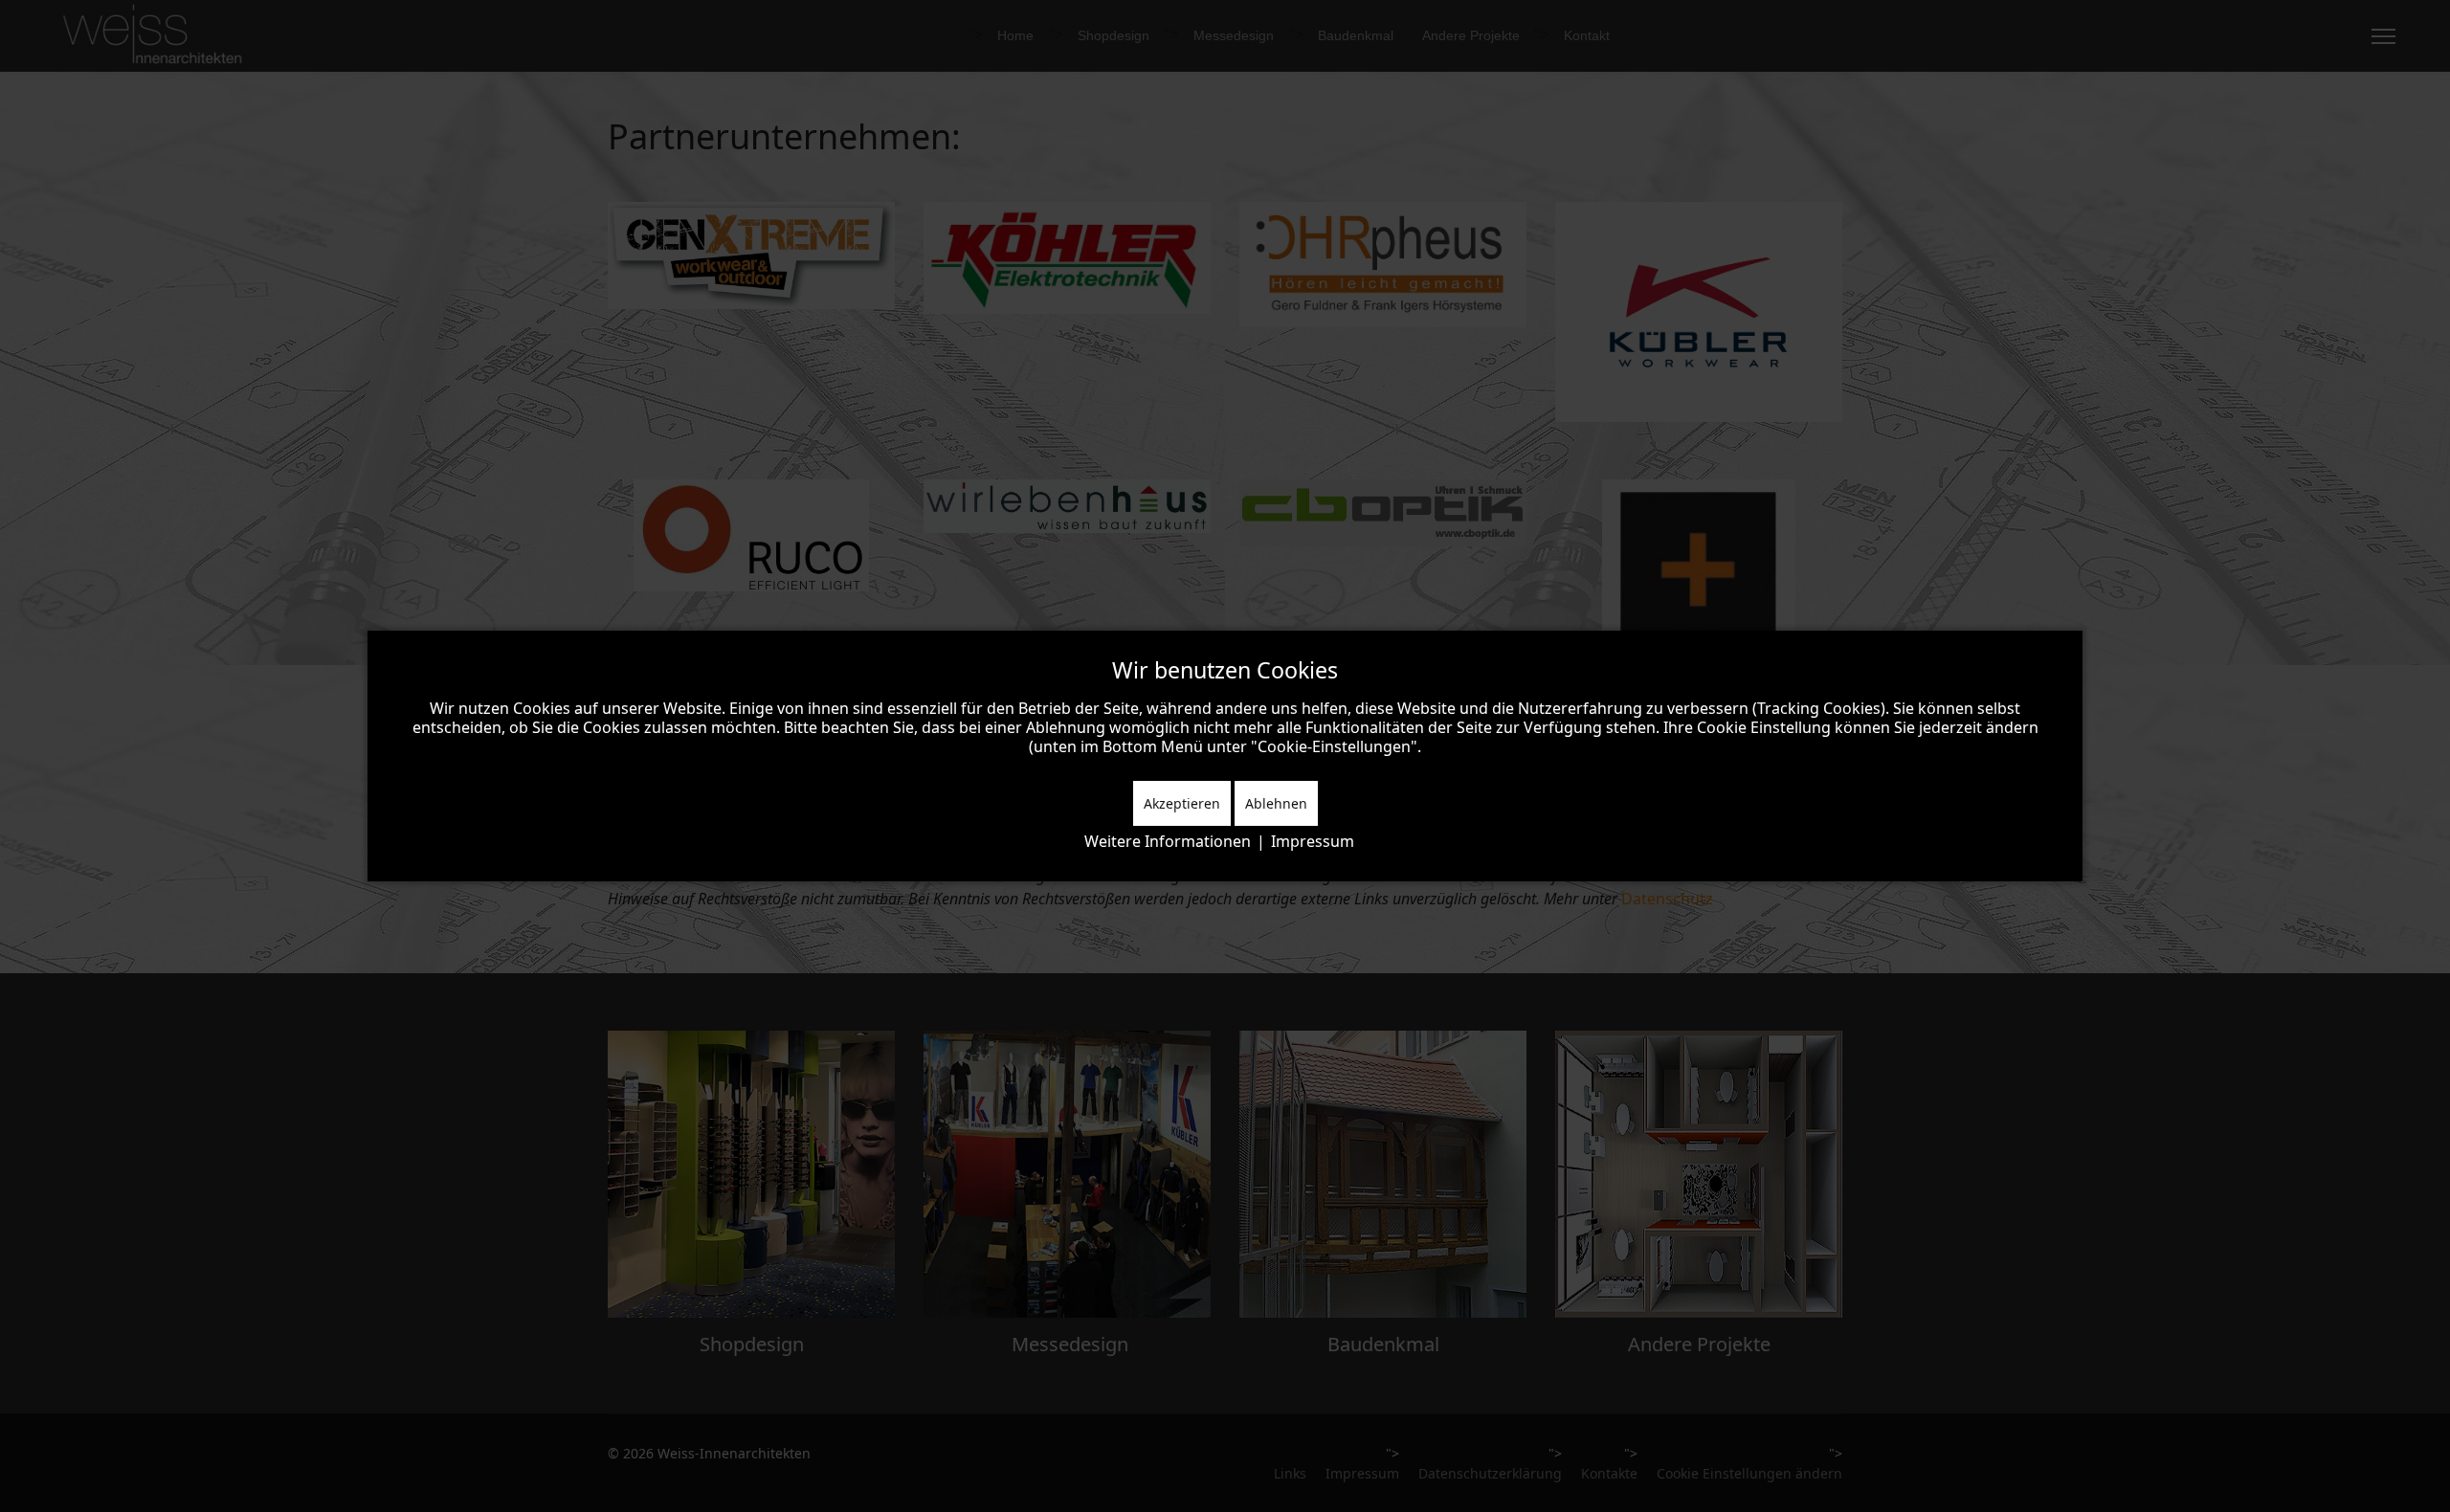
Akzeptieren (1182, 803)
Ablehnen (1276, 803)
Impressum (1313, 841)
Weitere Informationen (1168, 841)
